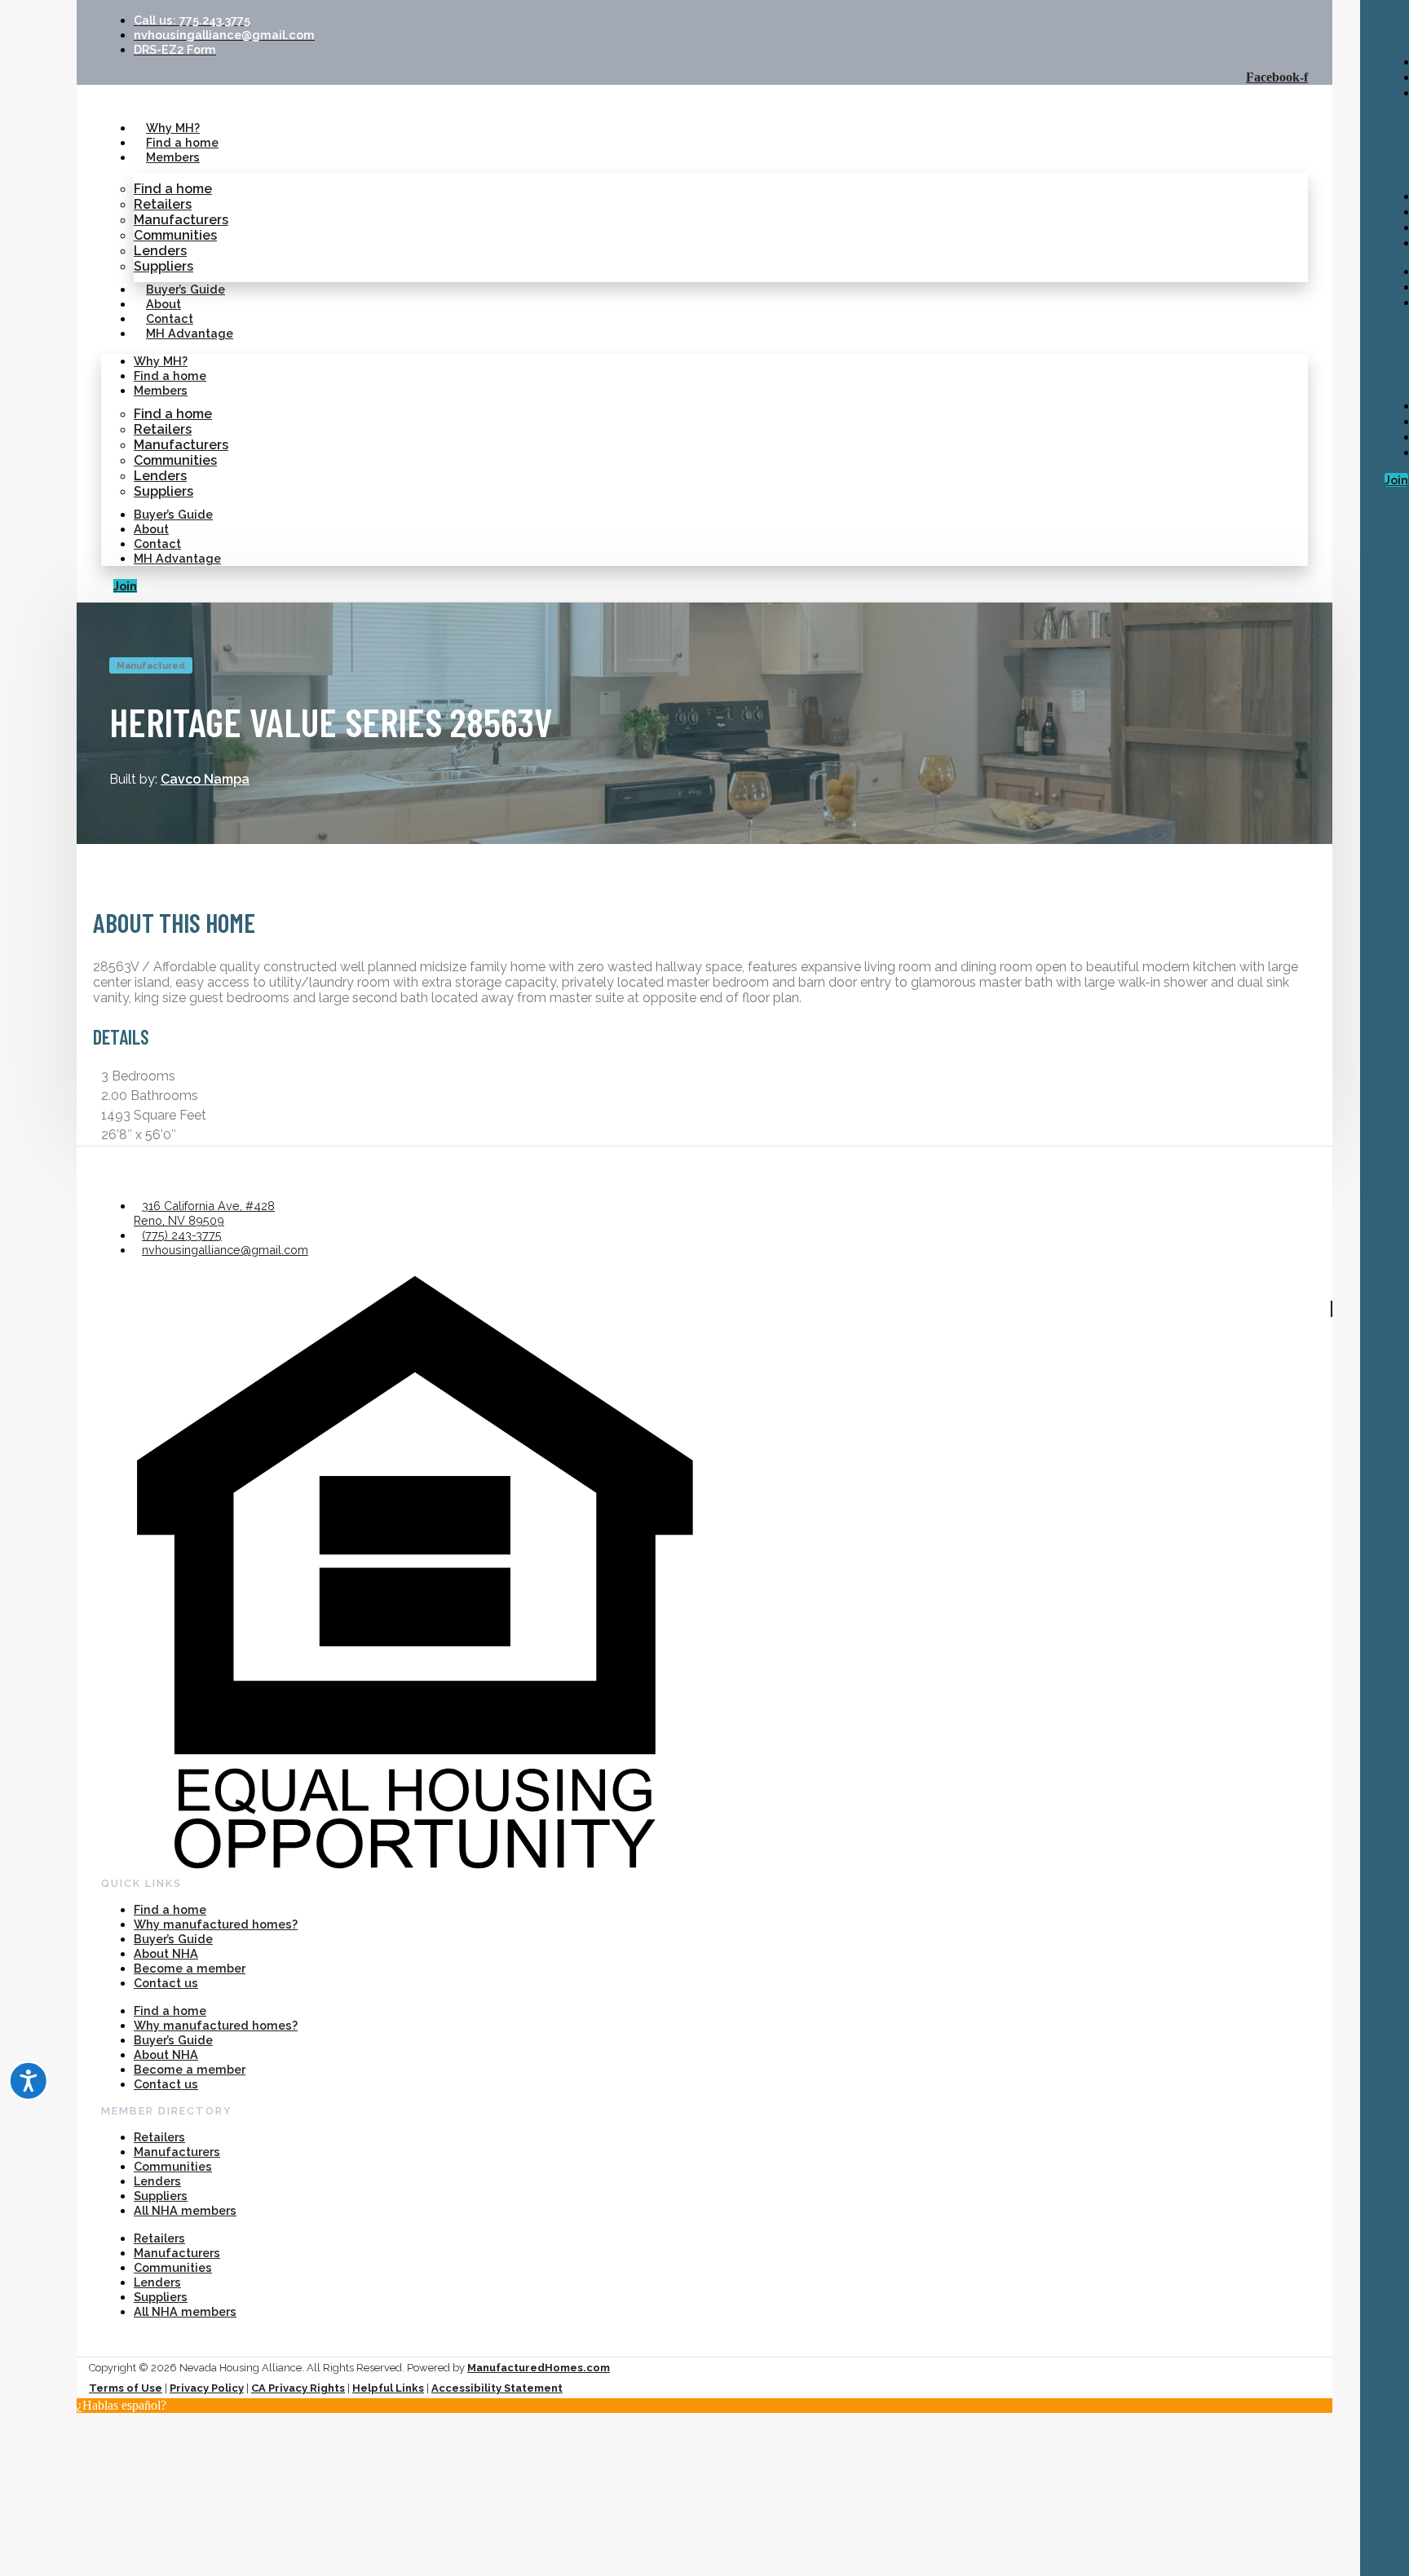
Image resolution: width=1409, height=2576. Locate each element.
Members (173, 157)
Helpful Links (388, 2388)
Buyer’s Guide (186, 289)
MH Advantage (190, 333)
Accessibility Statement (497, 2388)
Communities (175, 235)
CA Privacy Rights (298, 2388)
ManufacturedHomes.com (539, 2368)
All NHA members (185, 2210)
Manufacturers (181, 220)
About (163, 304)
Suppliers (163, 266)
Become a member (190, 1968)
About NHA (166, 1953)
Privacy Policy (207, 2388)
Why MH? (173, 128)
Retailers (163, 204)
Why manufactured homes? (216, 1924)
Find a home (182, 142)
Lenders (160, 251)
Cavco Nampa (205, 779)
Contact (170, 318)
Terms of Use (126, 2388)
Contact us (166, 1983)
